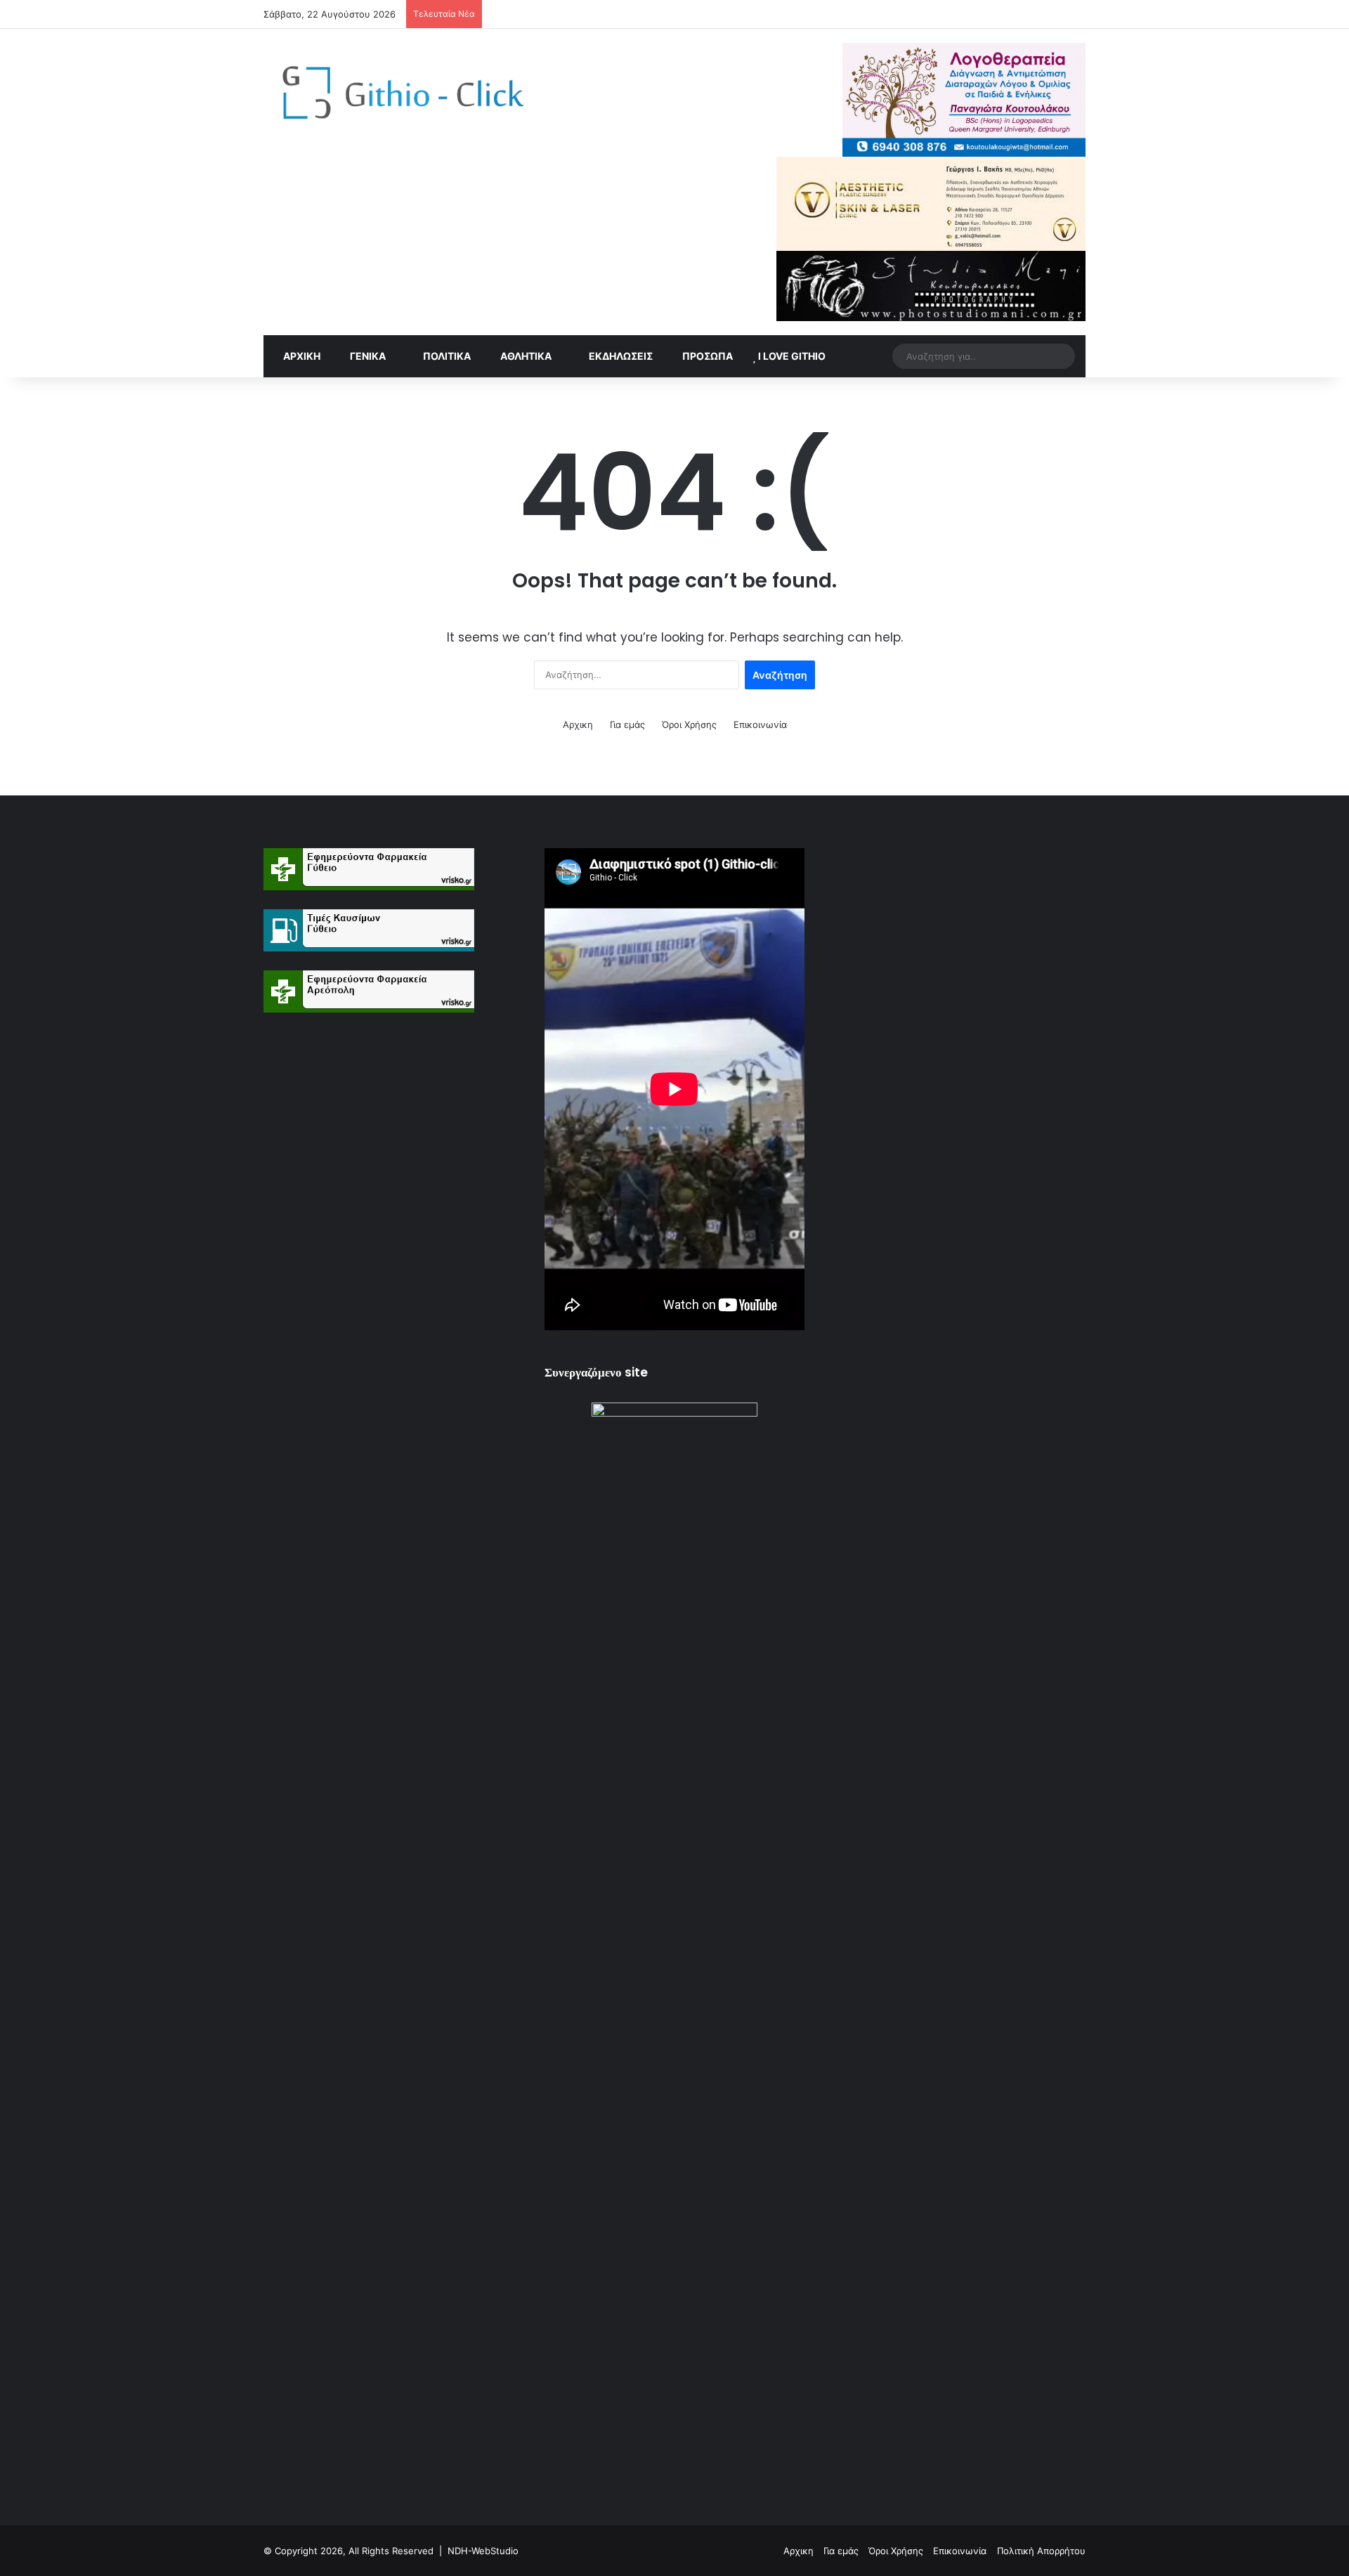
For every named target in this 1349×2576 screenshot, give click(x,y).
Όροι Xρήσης (689, 724)
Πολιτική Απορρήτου (1041, 2551)
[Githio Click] (393, 97)
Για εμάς (627, 724)
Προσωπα (706, 356)
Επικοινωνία (760, 724)
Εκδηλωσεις (620, 356)
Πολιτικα (446, 356)
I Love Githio (791, 356)
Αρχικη (301, 356)
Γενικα (367, 356)
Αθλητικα (525, 356)
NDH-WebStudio (483, 2551)
